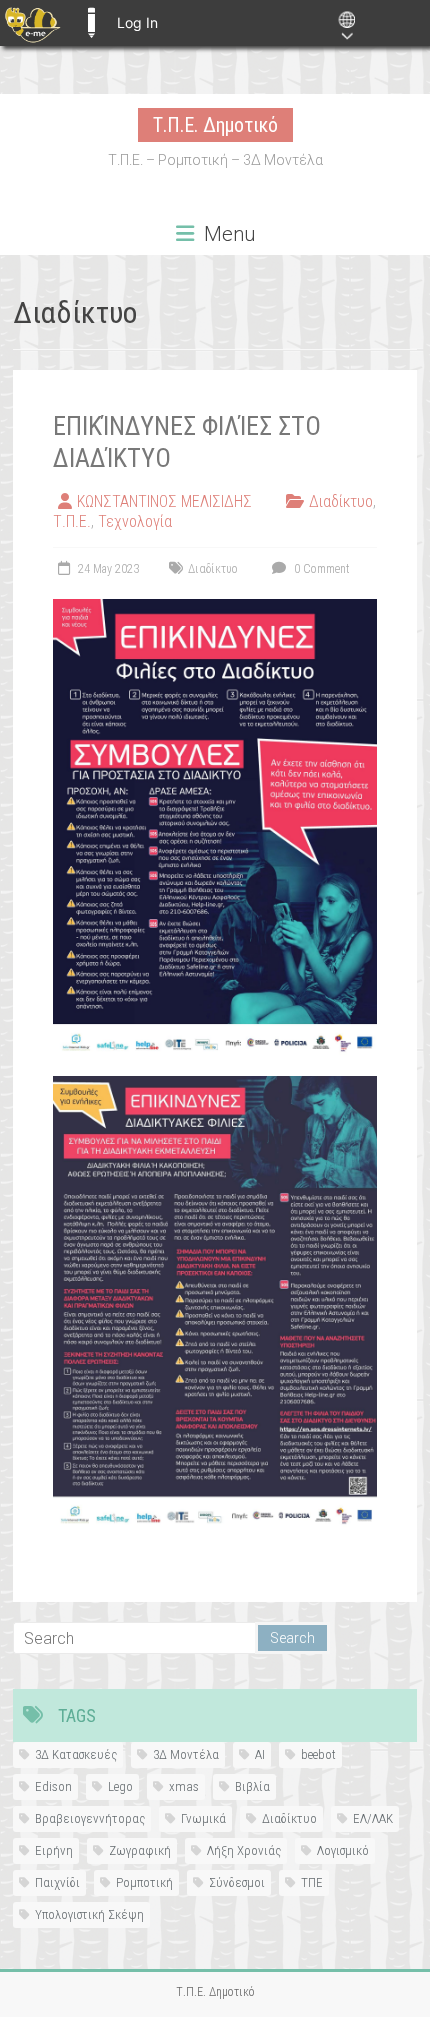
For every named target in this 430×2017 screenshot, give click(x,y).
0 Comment (320, 569)
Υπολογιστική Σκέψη (89, 1914)
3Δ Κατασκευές (76, 1754)
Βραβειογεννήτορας (90, 1818)
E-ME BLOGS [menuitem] (91, 23)
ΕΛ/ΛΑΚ (373, 1818)
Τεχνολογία (135, 521)
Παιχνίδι (57, 1882)
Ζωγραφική (140, 1850)
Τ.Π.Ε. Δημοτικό (215, 125)
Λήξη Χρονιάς (244, 1850)
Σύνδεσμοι (237, 1882)
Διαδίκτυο (341, 501)
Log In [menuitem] (137, 22)
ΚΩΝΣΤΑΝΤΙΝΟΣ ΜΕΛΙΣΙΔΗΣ (164, 501)
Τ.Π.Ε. (72, 521)
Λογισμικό (343, 1850)
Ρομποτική (144, 1882)
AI (260, 1754)
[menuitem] (32, 23)
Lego (120, 1786)
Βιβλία (252, 1786)
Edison (53, 1786)
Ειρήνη (54, 1850)
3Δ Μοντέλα (186, 1754)
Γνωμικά (203, 1818)
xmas (184, 1786)
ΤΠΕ (312, 1882)
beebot (318, 1754)
